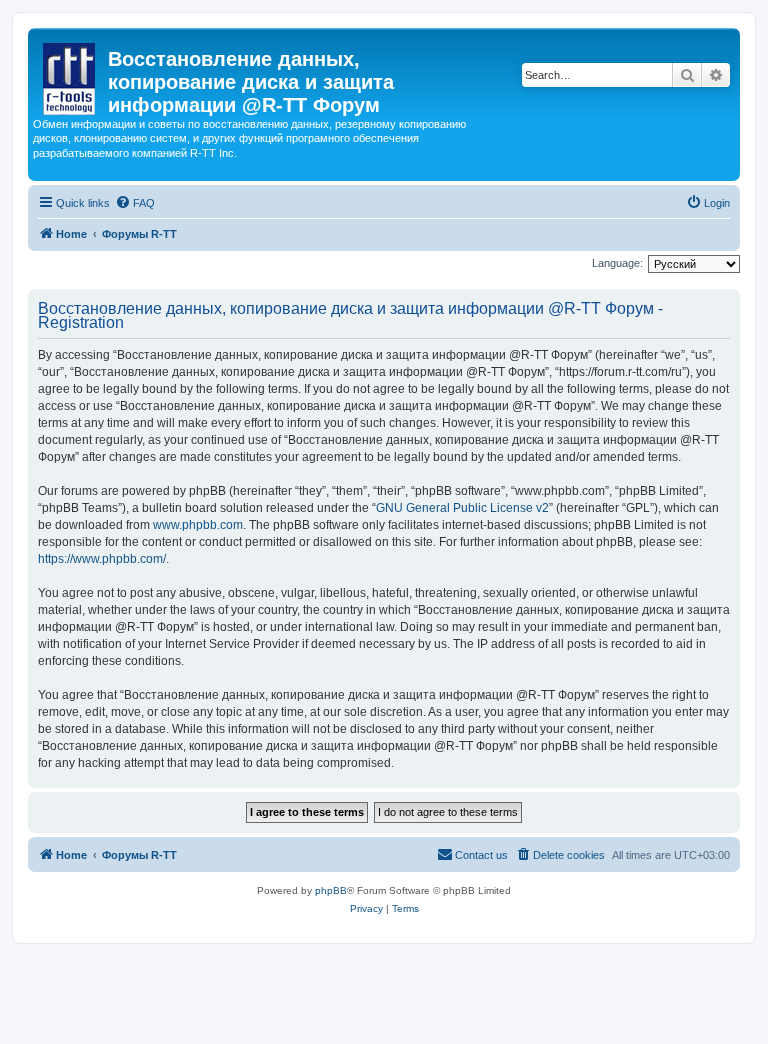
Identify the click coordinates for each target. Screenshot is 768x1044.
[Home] (70, 75)
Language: (617, 263)
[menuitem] (135, 203)
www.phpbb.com (198, 525)
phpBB (331, 890)
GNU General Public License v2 (462, 508)
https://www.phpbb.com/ (102, 559)
